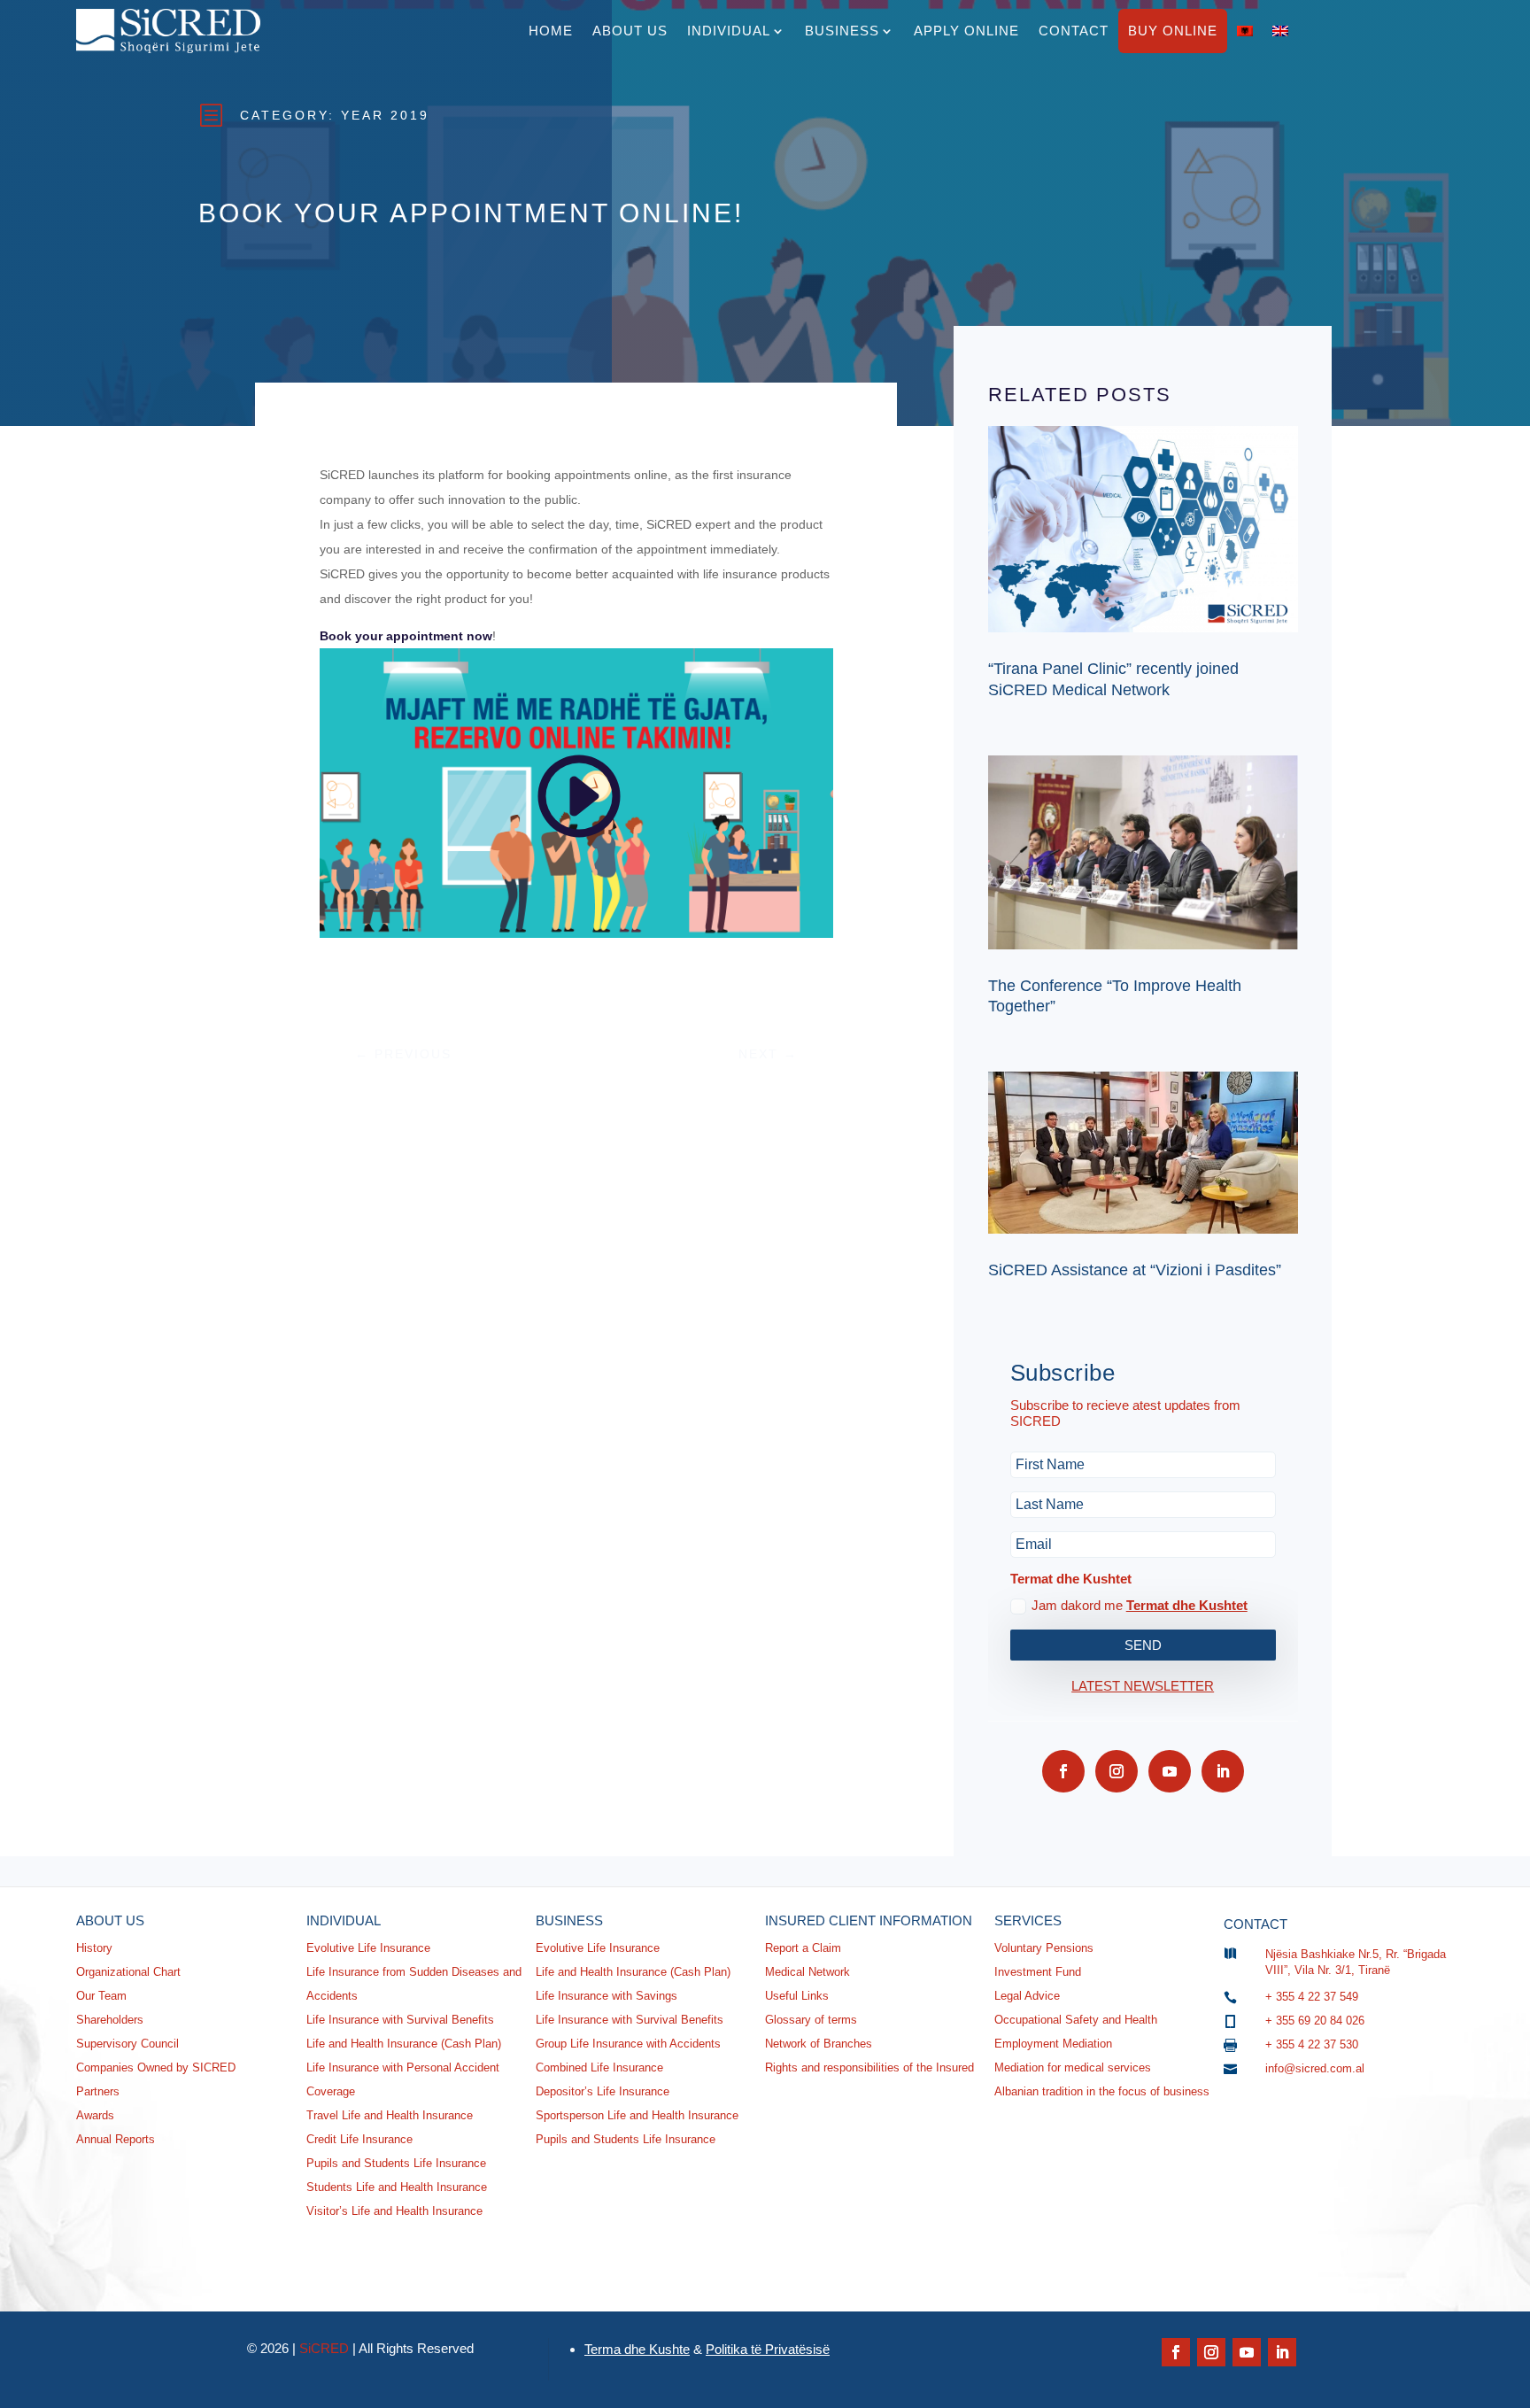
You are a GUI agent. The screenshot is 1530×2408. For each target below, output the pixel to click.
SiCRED (324, 2348)
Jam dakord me (1140, 1605)
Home (551, 31)
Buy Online (1173, 31)
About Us (630, 31)
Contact (1074, 31)
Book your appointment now (406, 636)
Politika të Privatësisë (768, 2349)
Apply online (966, 31)
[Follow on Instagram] (1117, 1771)
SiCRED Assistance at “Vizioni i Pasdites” (1135, 1270)
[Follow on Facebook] (1063, 1771)
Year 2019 (385, 115)
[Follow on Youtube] (1170, 1771)
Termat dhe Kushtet (1187, 1605)
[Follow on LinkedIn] (1223, 1771)
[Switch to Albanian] (1245, 31)
